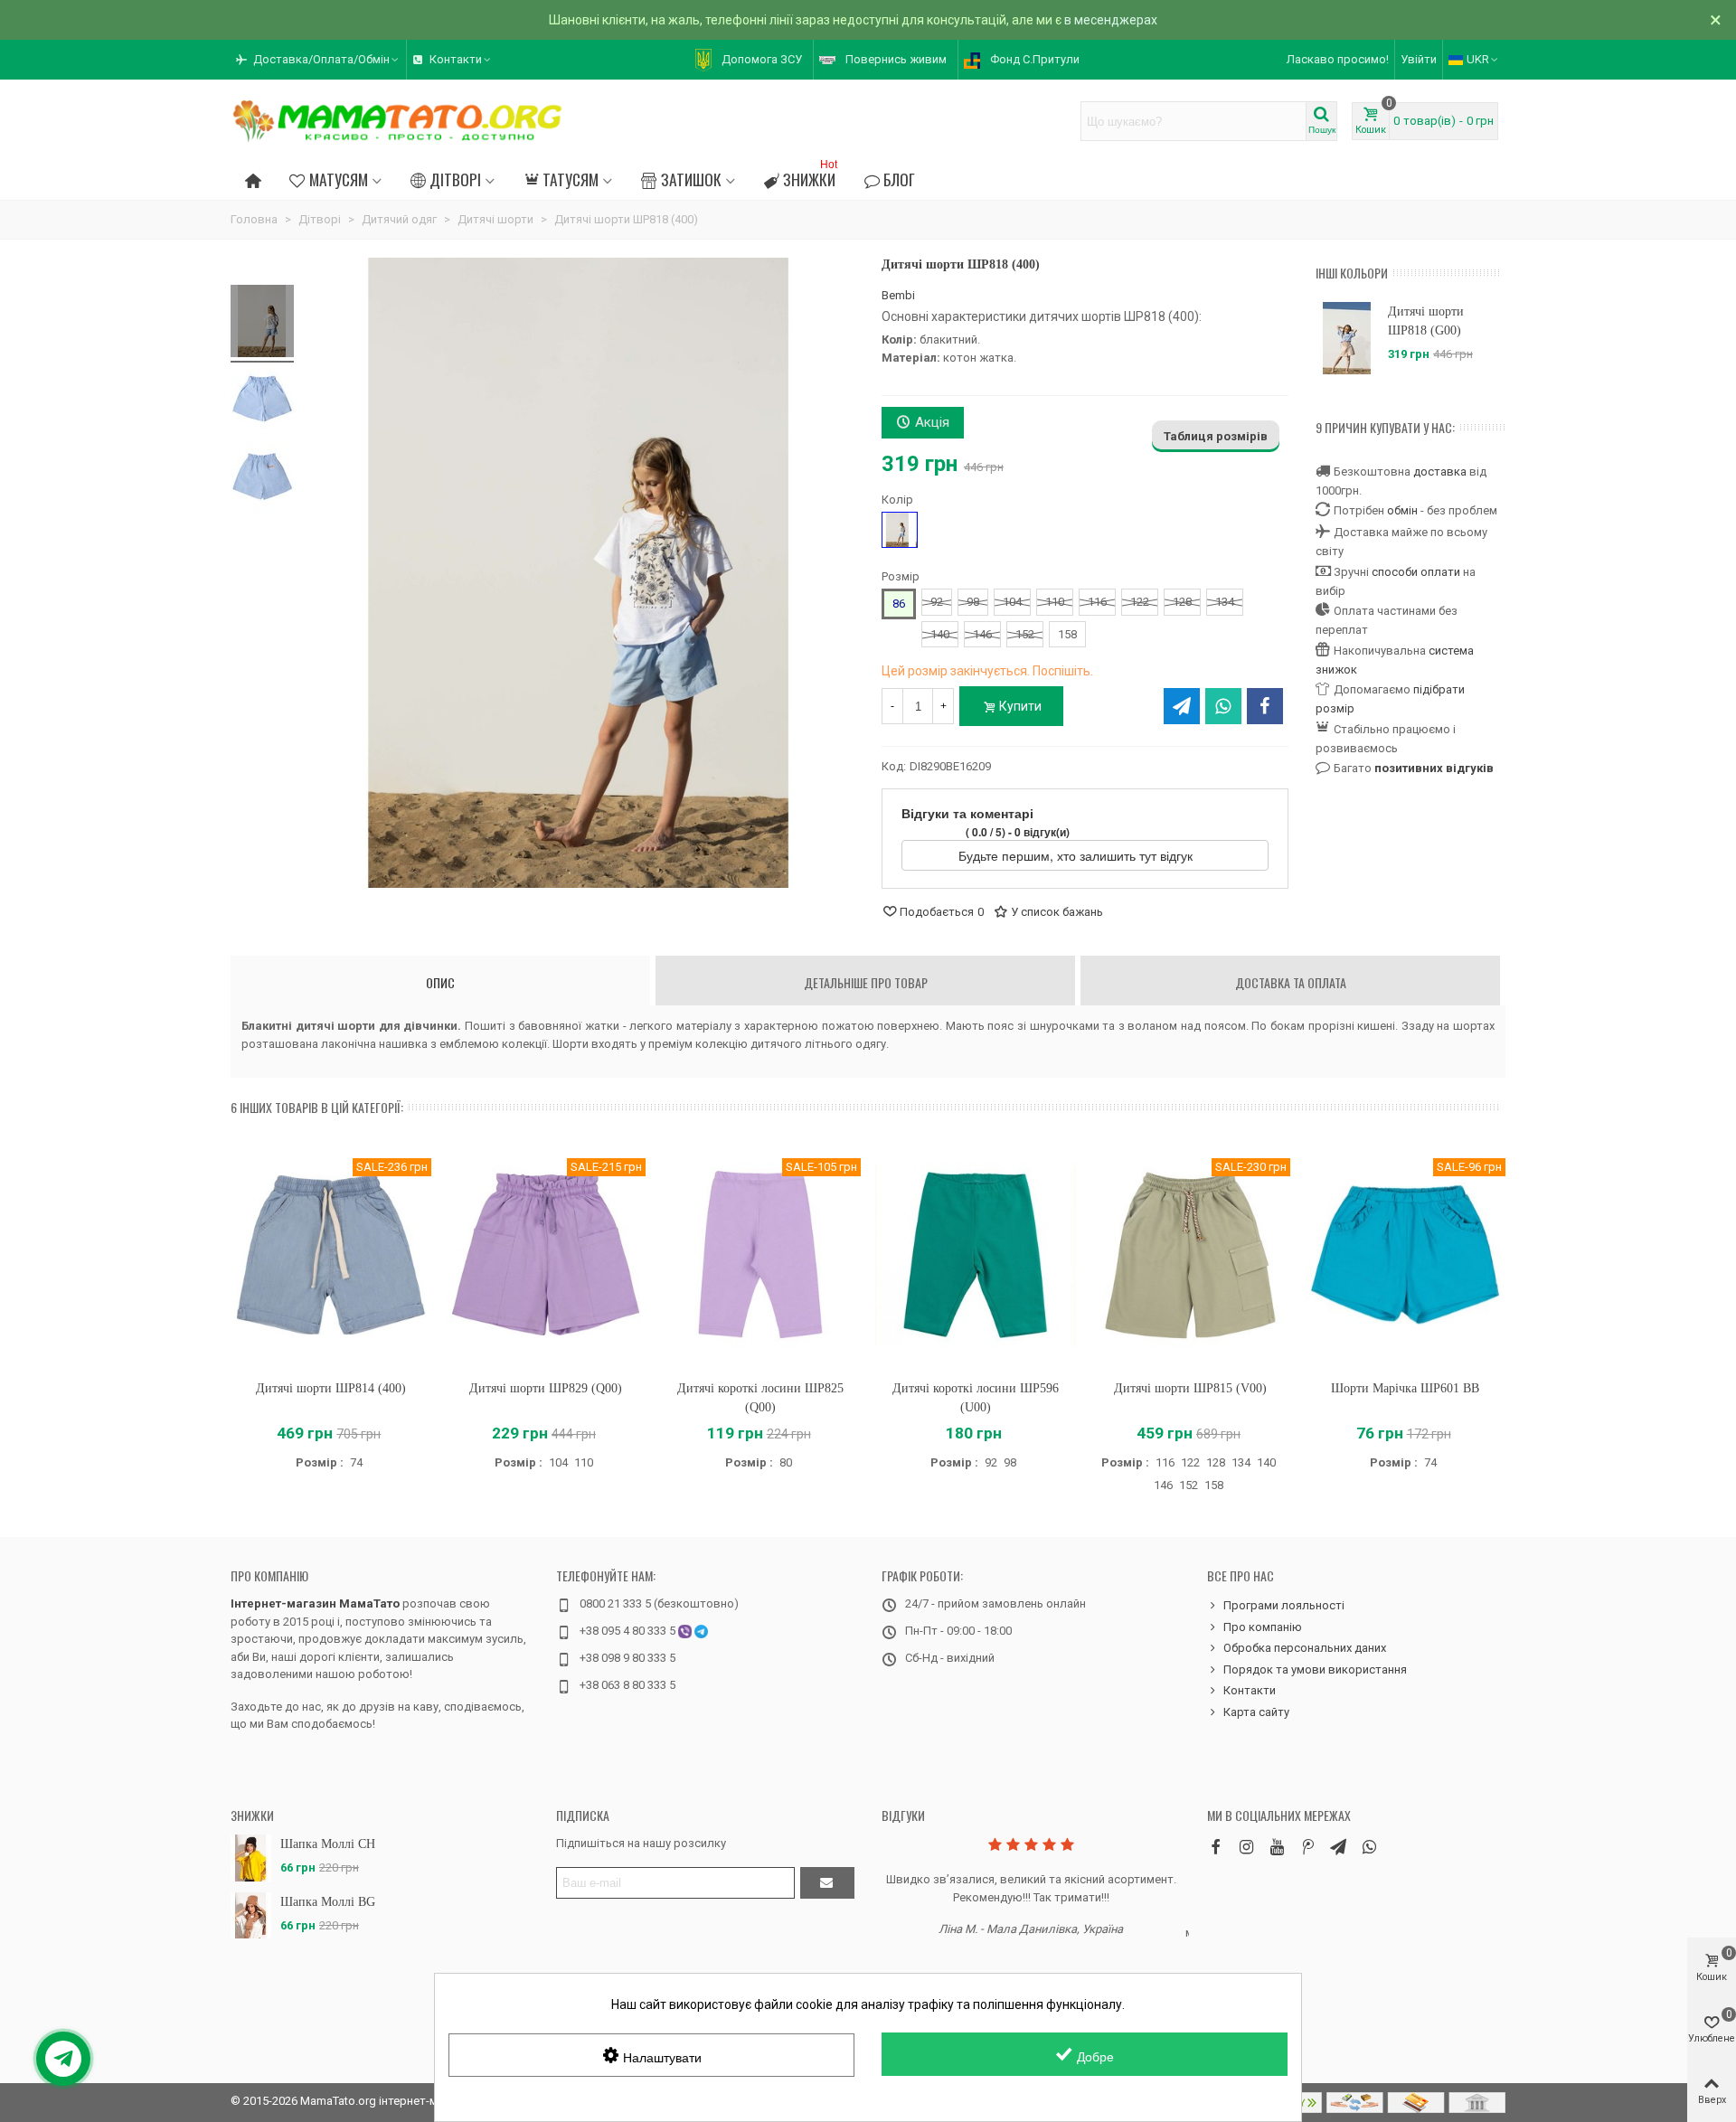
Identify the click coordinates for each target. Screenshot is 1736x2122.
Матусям (339, 179)
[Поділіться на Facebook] (1265, 706)
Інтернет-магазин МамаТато (315, 1603)
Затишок (691, 179)
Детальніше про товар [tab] (866, 982)
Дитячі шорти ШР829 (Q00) (546, 1388)
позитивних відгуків (1434, 768)
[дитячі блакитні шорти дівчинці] (262, 324)
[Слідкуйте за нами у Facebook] (1215, 1847)
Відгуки (903, 1815)
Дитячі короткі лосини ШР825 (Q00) (760, 1398)
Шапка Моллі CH (328, 1844)
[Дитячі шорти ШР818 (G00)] (1347, 338)
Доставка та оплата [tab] (1291, 982)
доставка (1440, 472)
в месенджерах (1111, 20)
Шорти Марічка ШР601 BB (1405, 1388)
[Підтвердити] (827, 1883)
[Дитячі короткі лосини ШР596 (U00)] (976, 1254)
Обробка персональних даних (1305, 1648)
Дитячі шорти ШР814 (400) (331, 1388)
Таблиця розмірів (1216, 436)
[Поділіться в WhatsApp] (1223, 706)
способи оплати (1416, 572)
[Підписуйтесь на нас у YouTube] (1277, 1847)
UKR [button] (1478, 59)
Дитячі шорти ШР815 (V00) (1190, 1388)
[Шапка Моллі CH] (251, 1858)
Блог (899, 179)
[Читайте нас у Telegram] (1338, 1847)
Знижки (810, 177)
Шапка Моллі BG (328, 1902)
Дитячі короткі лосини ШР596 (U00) (976, 1398)
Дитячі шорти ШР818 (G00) (1426, 321)
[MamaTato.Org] (398, 121)
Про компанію (269, 1575)
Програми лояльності (1284, 1605)
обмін (1402, 510)
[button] (318, 60)
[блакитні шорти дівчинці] (262, 401)
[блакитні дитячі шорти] (262, 479)
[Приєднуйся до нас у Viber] (1369, 1847)
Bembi (898, 295)
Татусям (571, 179)
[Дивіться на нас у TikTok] (1307, 1847)
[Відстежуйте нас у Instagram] (1246, 1847)
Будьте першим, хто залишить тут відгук (1077, 855)
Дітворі (455, 179)
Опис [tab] (440, 982)
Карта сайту (1256, 1712)
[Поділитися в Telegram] (1182, 706)
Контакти (1250, 1690)
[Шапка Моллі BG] (251, 1915)
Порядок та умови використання (1315, 1669)
